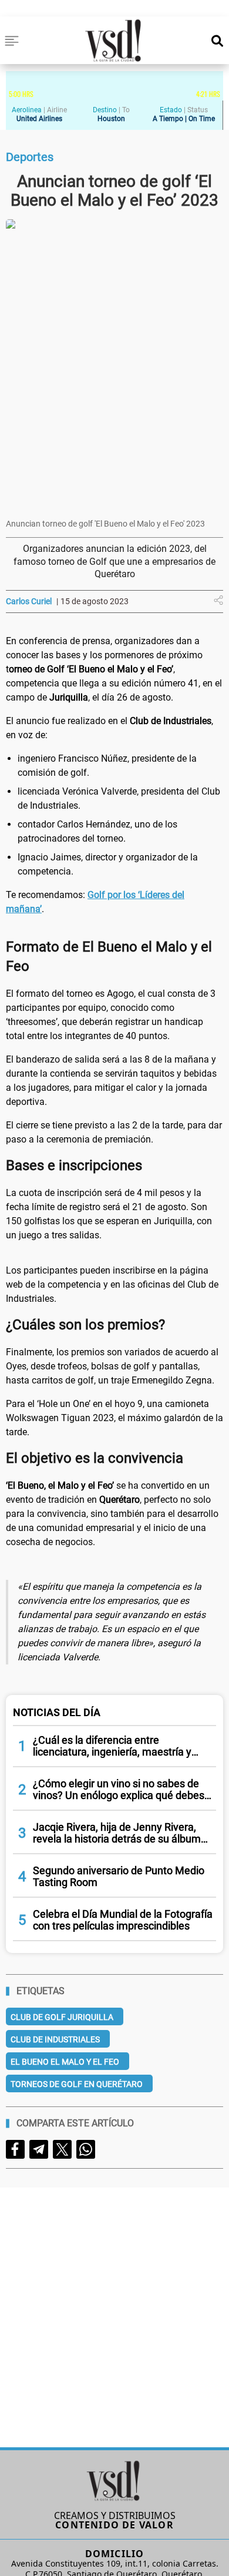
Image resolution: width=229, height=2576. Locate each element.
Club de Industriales (55, 2039)
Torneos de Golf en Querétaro (77, 2084)
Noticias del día (57, 1712)
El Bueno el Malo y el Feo (65, 2062)
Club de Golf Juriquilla (62, 2017)
